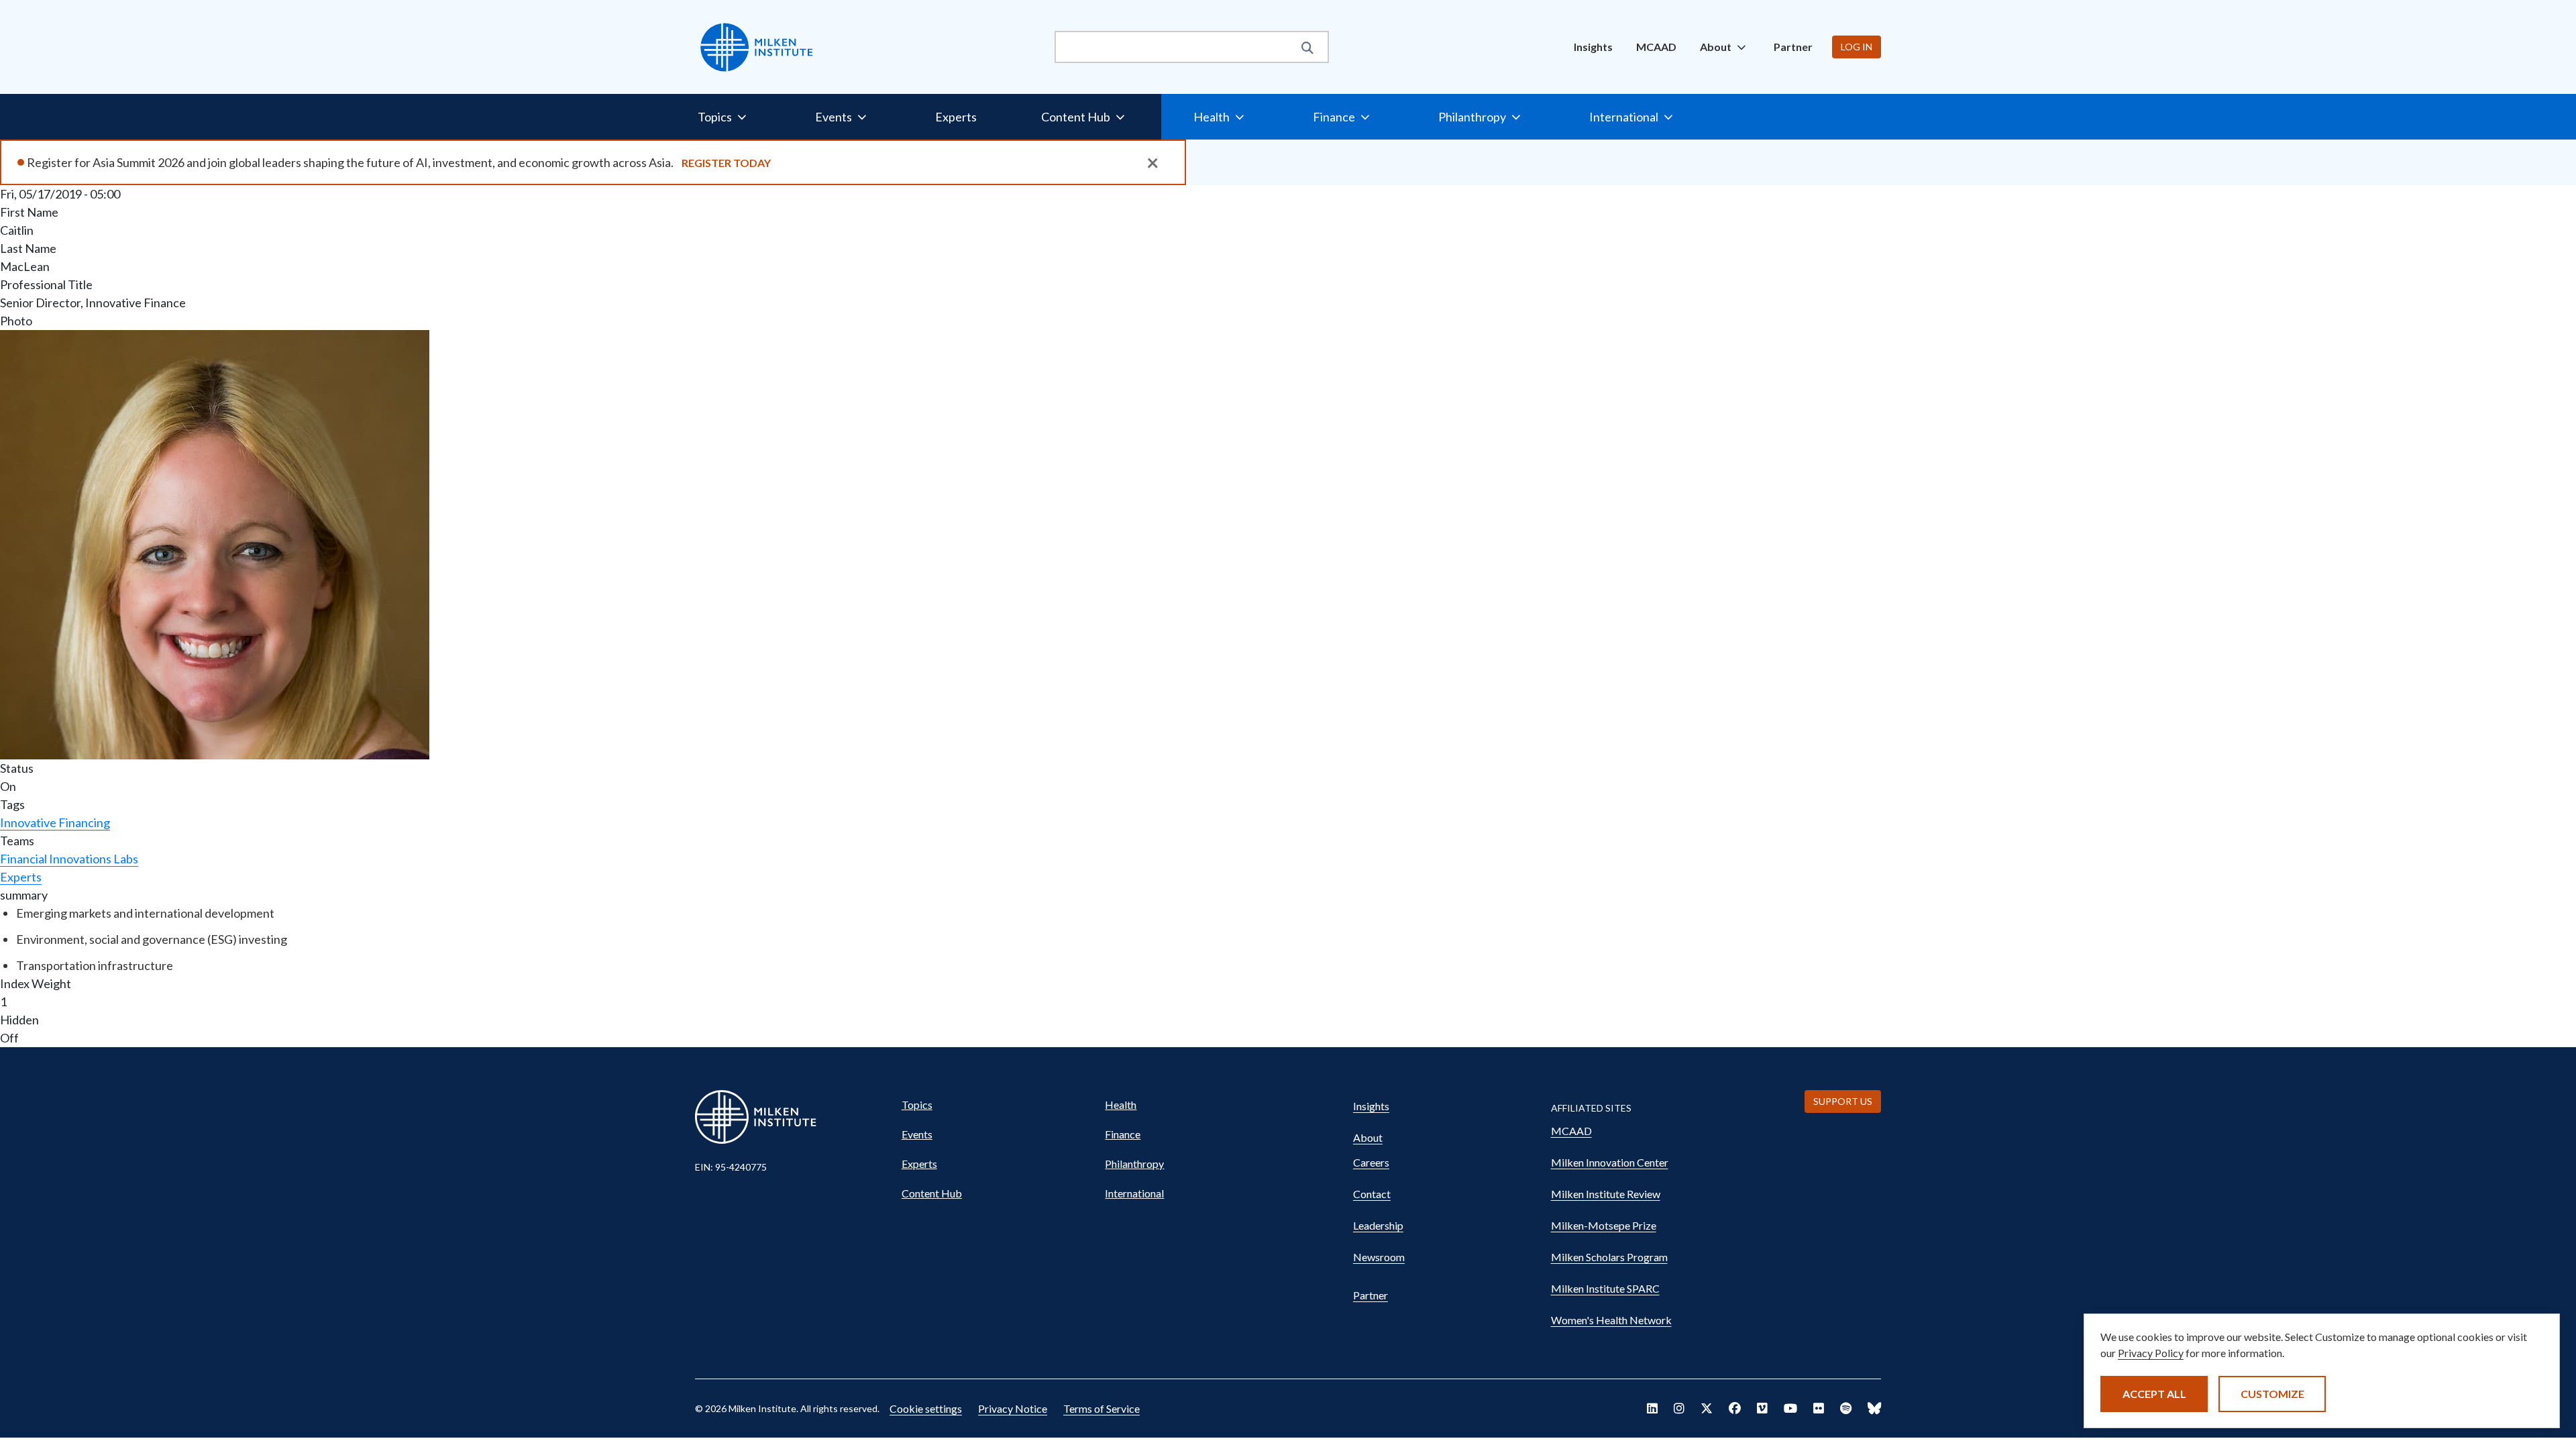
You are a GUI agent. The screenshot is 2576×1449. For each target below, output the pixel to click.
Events (917, 1134)
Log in (1857, 47)
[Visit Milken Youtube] (1790, 1408)
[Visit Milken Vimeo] (1762, 1408)
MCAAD (1656, 47)
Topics (917, 1105)
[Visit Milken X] (1707, 1408)
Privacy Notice (1013, 1408)
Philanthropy (1134, 1164)
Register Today (726, 163)
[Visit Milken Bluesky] (1874, 1408)
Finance (1123, 1134)
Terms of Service (1102, 1408)
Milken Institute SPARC (1605, 1288)
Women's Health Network (1611, 1320)
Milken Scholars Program (1609, 1257)
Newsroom (1379, 1257)
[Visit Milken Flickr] (1819, 1408)
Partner (1793, 47)
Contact (1372, 1194)
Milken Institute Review (1606, 1194)
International (1134, 1193)
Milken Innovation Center (1610, 1162)
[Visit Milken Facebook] (1735, 1408)
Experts (956, 117)
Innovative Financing (55, 822)
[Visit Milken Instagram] (1679, 1408)
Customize (2272, 1394)
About (1368, 1137)
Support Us (1843, 1101)
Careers (1371, 1162)
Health (1121, 1105)
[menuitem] (1593, 47)
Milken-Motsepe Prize (1604, 1225)
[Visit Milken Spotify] (1846, 1408)
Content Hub (932, 1193)
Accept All (2154, 1394)
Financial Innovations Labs (69, 859)
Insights (1593, 47)
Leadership (1378, 1225)
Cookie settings (926, 1408)
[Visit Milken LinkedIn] (1652, 1408)
